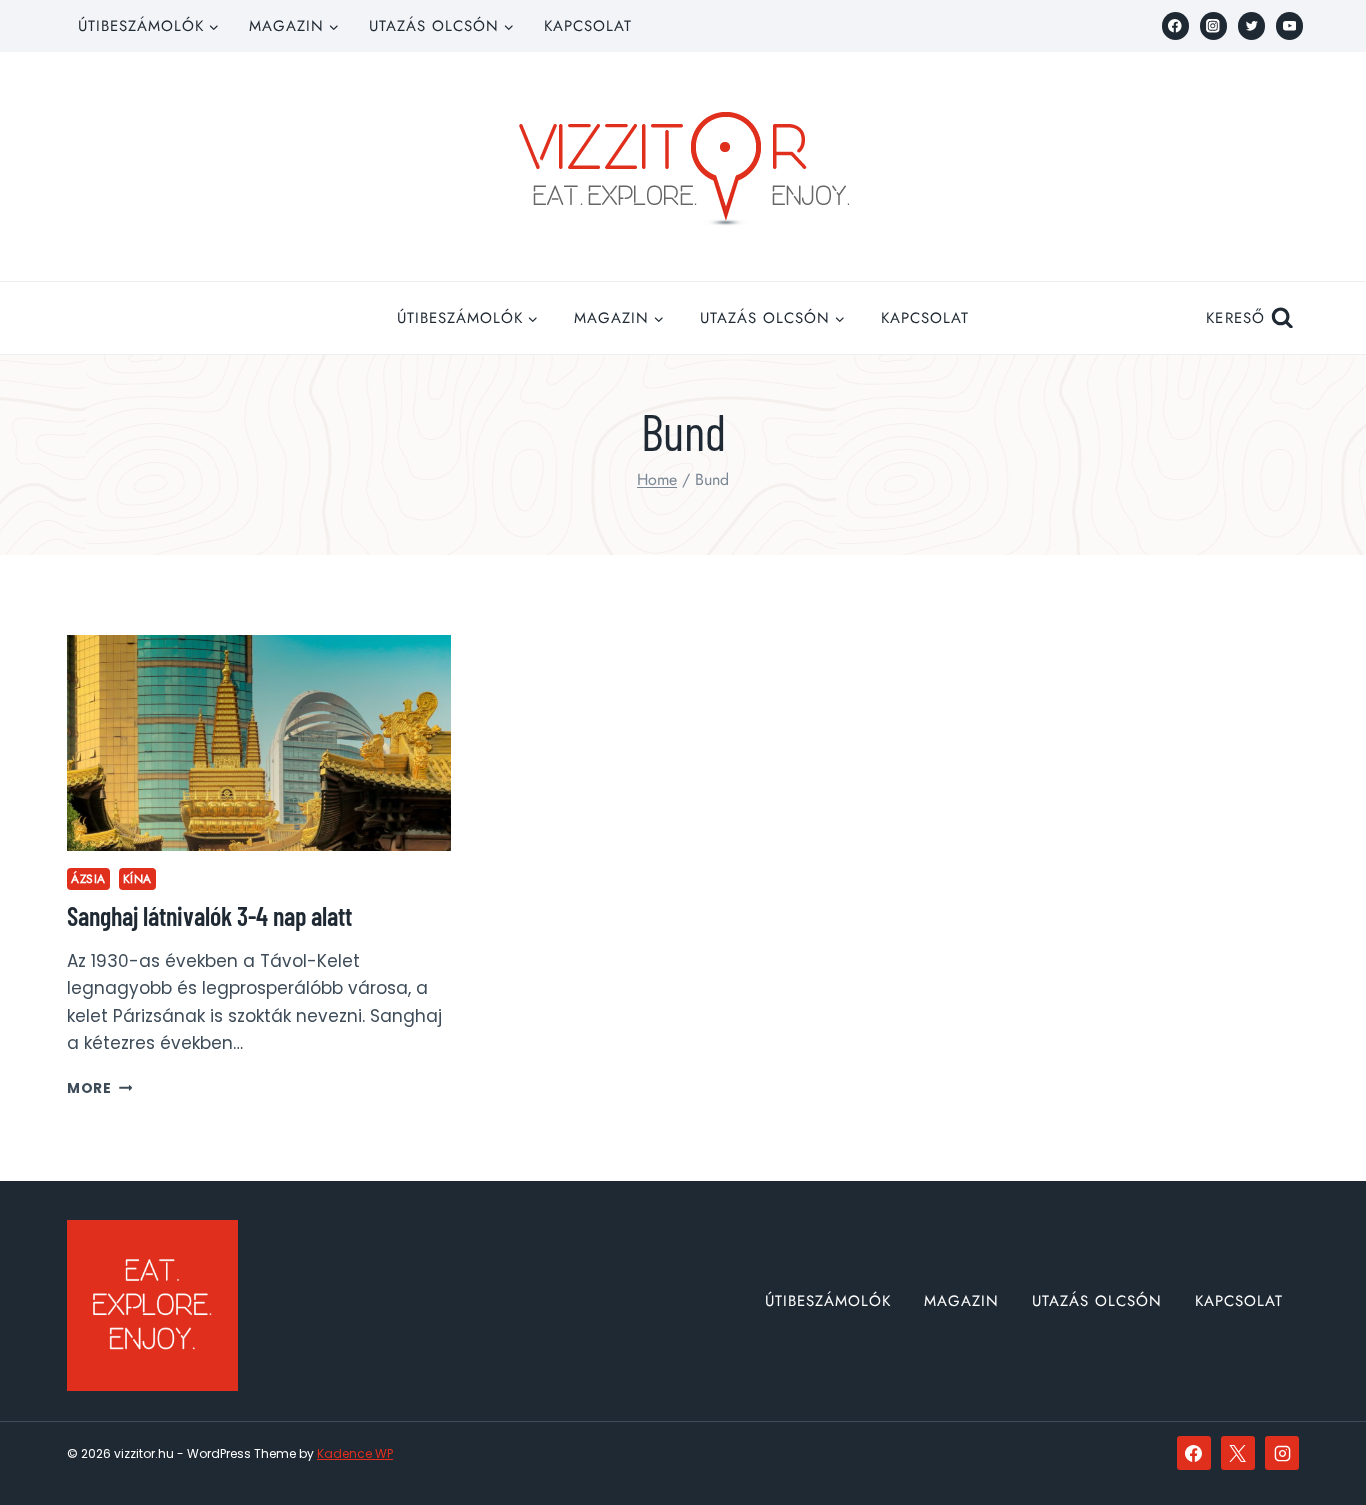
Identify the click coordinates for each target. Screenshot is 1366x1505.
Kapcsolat (588, 26)
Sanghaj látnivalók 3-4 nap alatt (209, 915)
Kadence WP (355, 1453)
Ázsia (88, 878)
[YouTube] (1289, 25)
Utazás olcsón (1097, 1301)
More (99, 1088)
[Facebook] (1175, 25)
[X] (1238, 1453)
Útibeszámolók (828, 1301)
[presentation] (259, 743)
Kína (137, 878)
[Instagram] (1213, 25)
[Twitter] (1251, 25)
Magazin (961, 1301)
